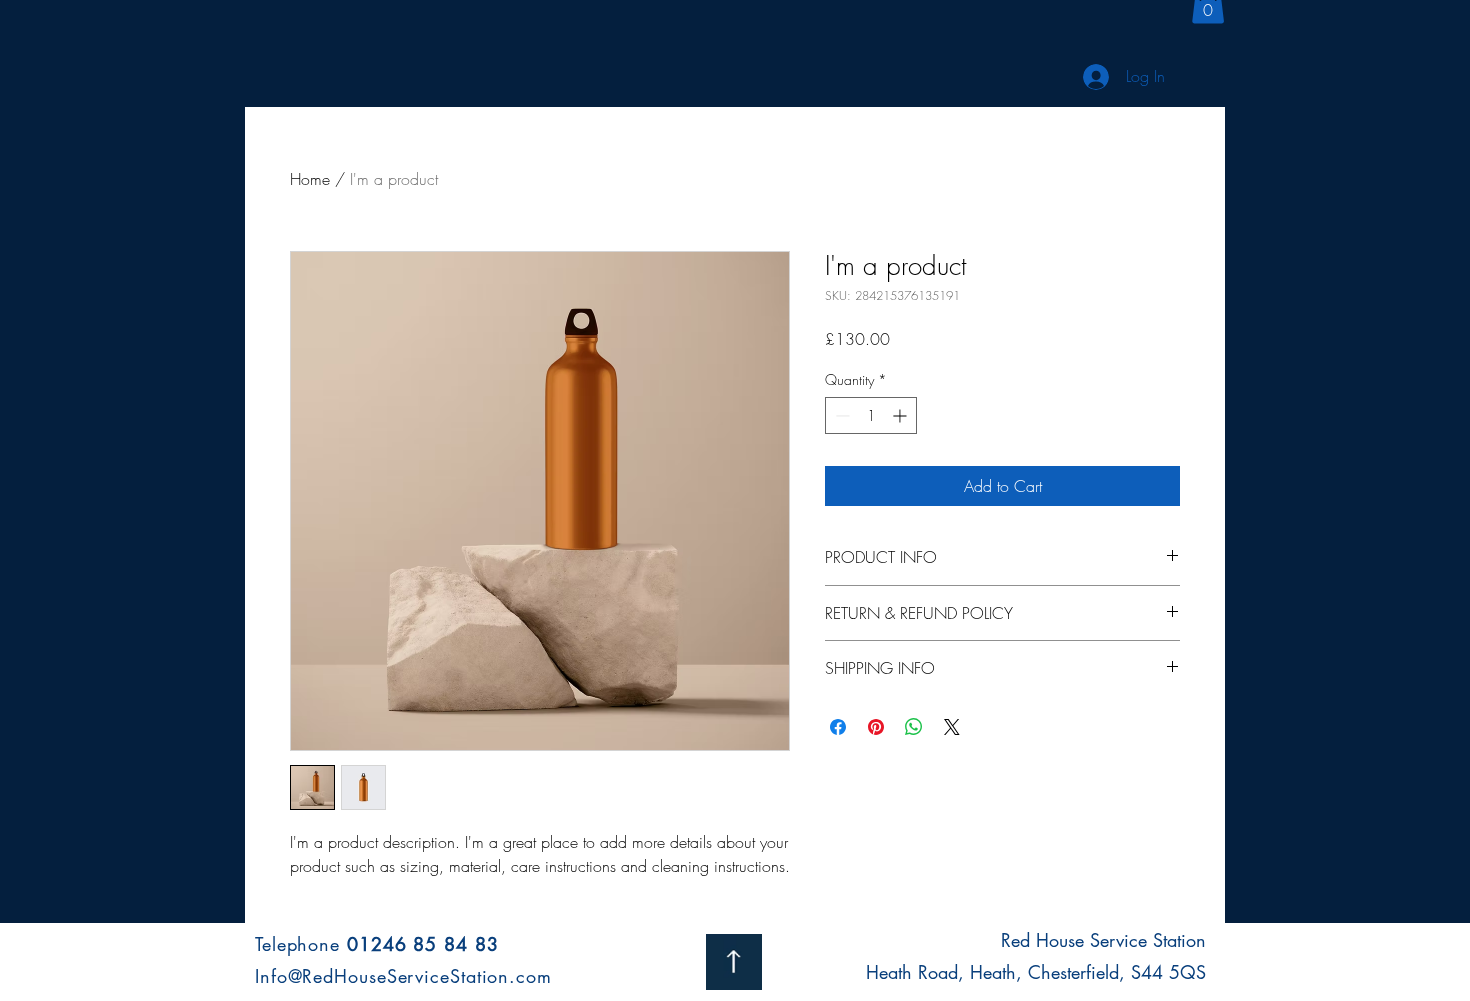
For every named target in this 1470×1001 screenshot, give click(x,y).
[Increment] (901, 415)
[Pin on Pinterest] (876, 727)
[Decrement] (840, 415)
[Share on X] (952, 727)
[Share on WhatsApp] (914, 727)
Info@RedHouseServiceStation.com (403, 976)
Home (310, 179)
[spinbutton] (871, 415)
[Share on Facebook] (838, 727)
